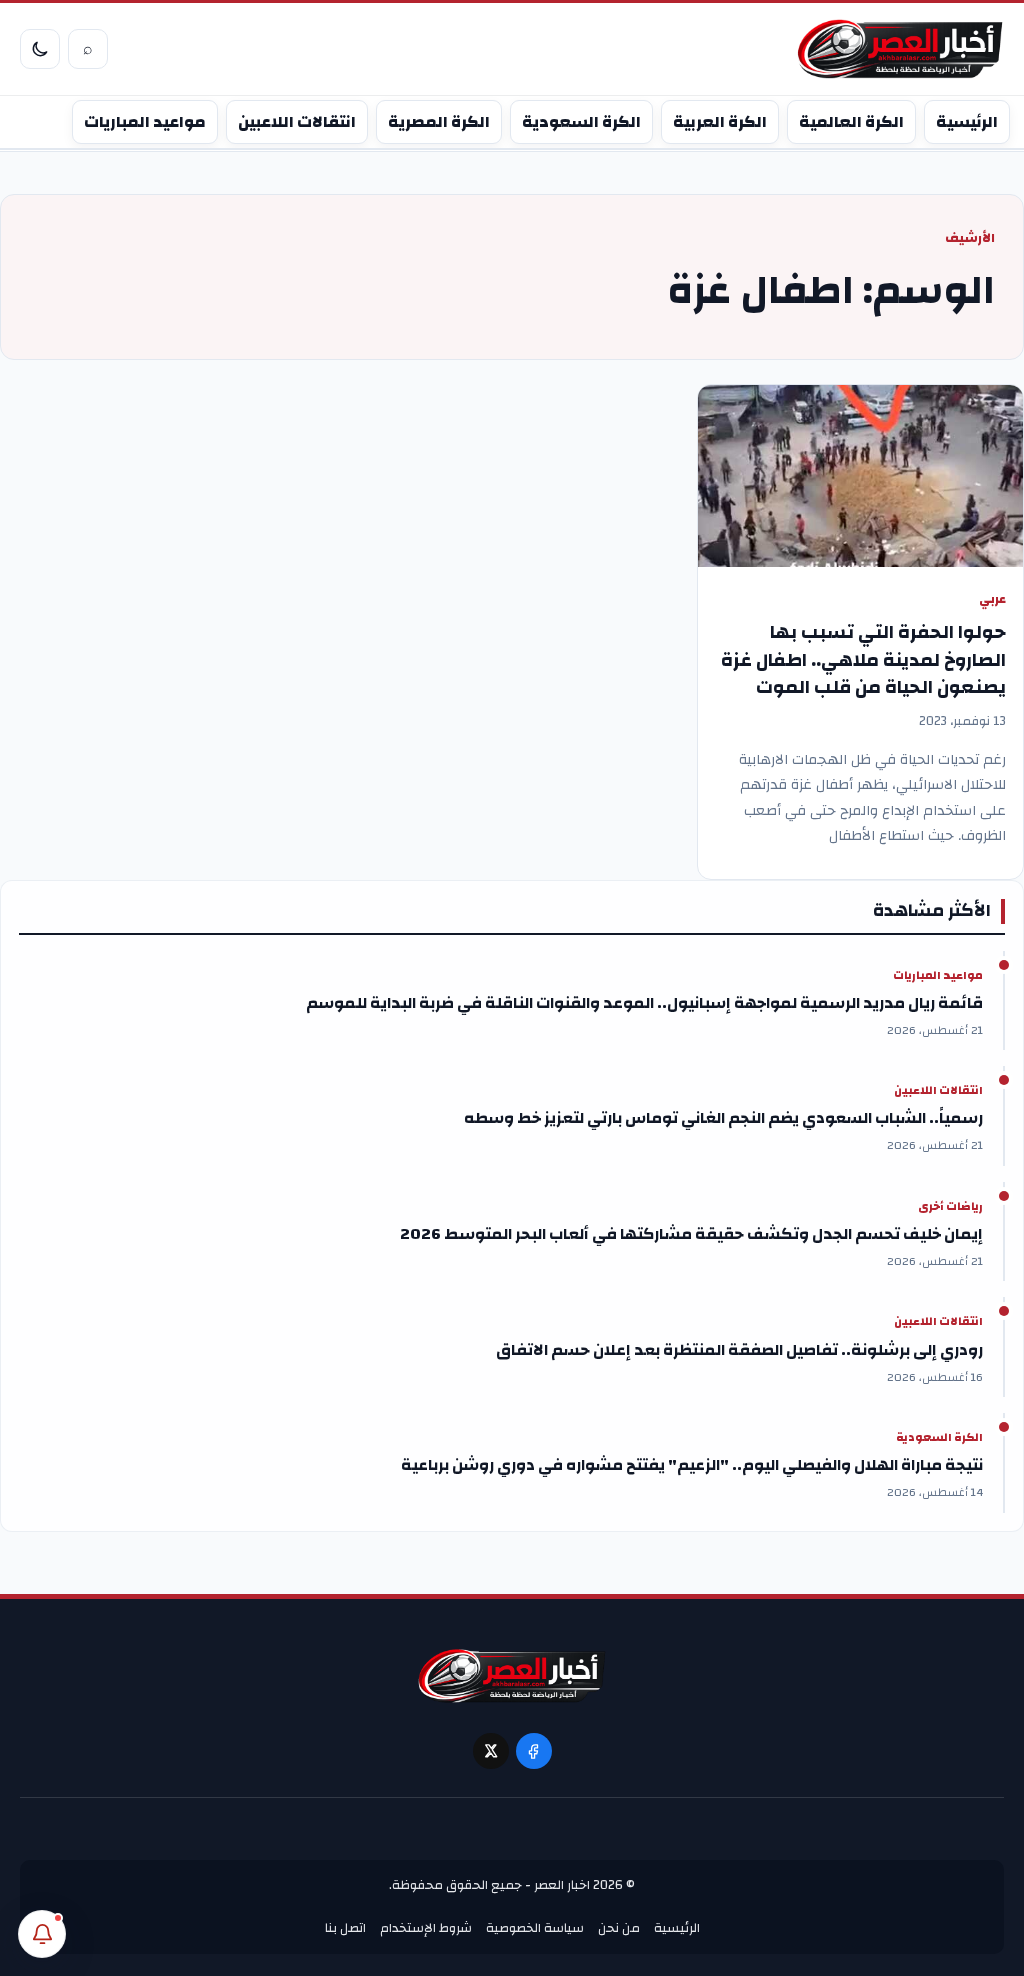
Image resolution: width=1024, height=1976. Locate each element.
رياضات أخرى (950, 1207)
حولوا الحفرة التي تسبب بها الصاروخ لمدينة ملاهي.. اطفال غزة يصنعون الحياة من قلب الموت (863, 660)
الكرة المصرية (439, 122)
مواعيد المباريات (145, 122)
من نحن (619, 1928)
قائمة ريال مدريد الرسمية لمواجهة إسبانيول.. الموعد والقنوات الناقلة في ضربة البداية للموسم (644, 1003)
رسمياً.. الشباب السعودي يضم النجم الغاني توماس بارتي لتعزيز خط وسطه (723, 1118)
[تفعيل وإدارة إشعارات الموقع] (42, 1934)
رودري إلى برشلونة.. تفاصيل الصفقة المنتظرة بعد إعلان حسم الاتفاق (739, 1350)
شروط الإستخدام (426, 1928)
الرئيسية (967, 122)
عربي (992, 599)
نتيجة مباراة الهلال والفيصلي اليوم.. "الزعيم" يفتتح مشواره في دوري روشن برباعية (692, 1465)
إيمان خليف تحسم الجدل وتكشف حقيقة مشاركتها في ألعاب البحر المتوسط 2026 (691, 1234)
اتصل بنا (345, 1928)
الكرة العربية (720, 122)
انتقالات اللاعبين (297, 122)
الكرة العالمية (851, 122)
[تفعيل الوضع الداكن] (40, 49)
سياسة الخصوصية (535, 1928)
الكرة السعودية (581, 122)
